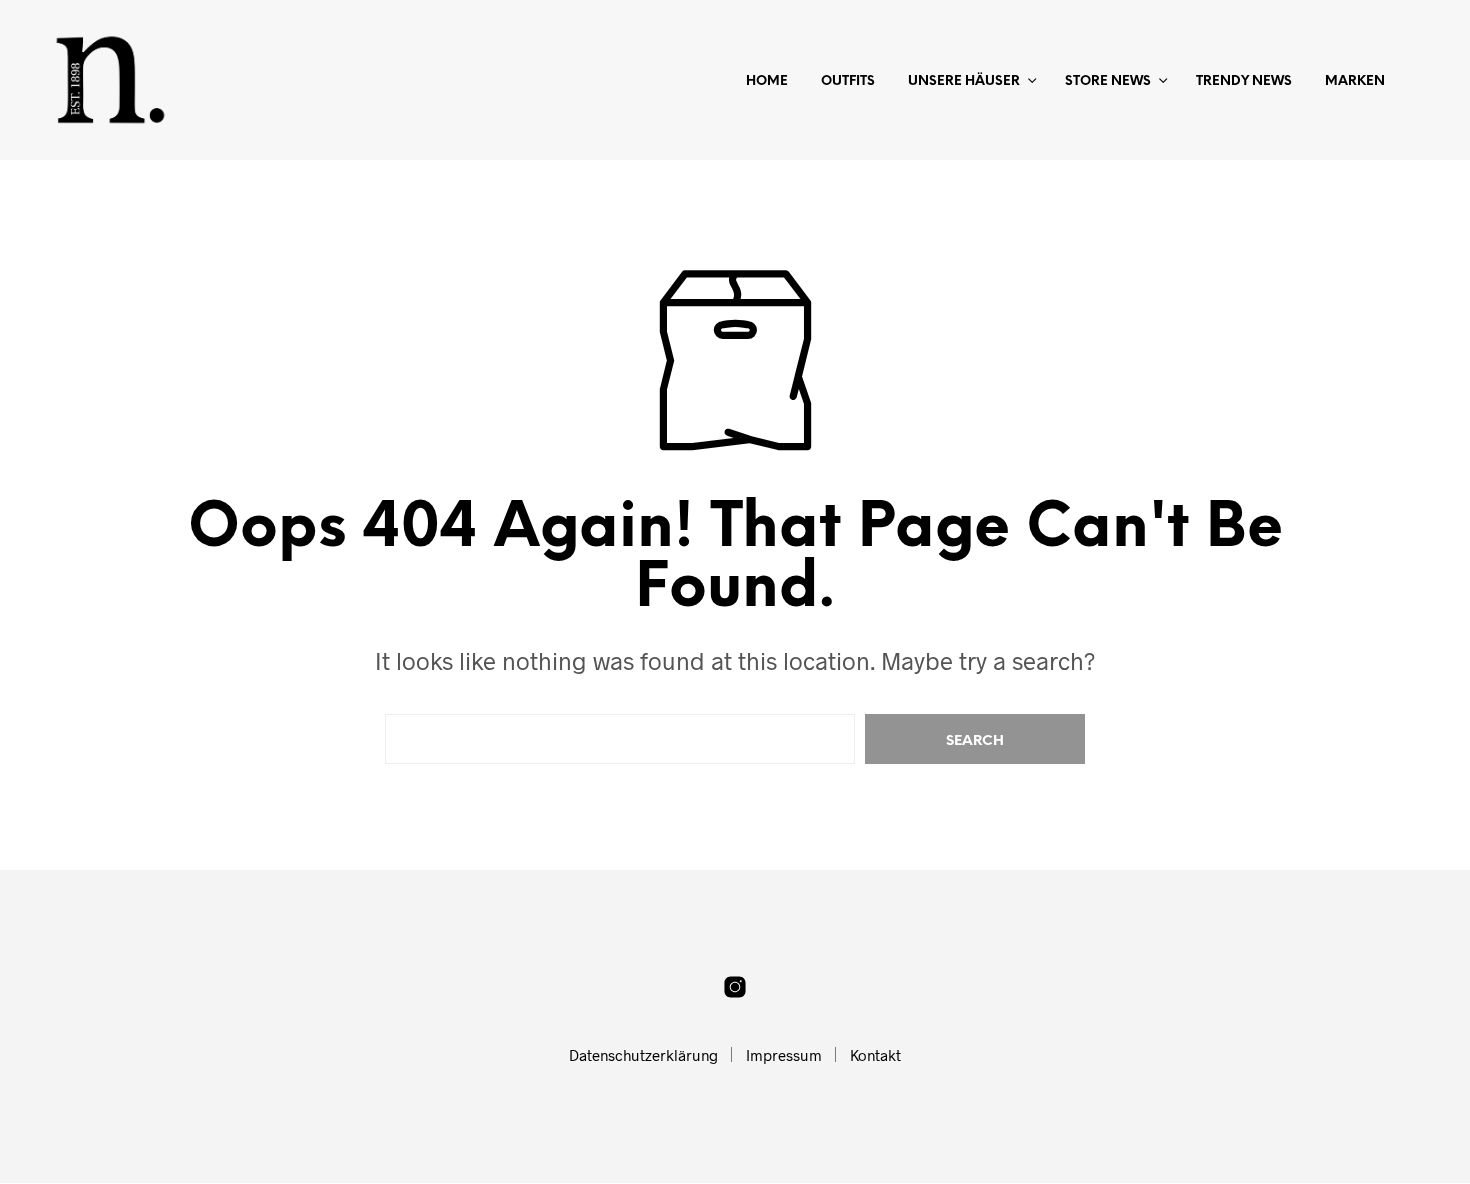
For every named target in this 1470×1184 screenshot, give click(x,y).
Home (767, 81)
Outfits (848, 81)
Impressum (784, 1055)
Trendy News (1244, 81)
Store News (1108, 81)
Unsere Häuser (964, 81)
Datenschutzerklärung (643, 1055)
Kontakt (875, 1055)
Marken (1355, 81)
